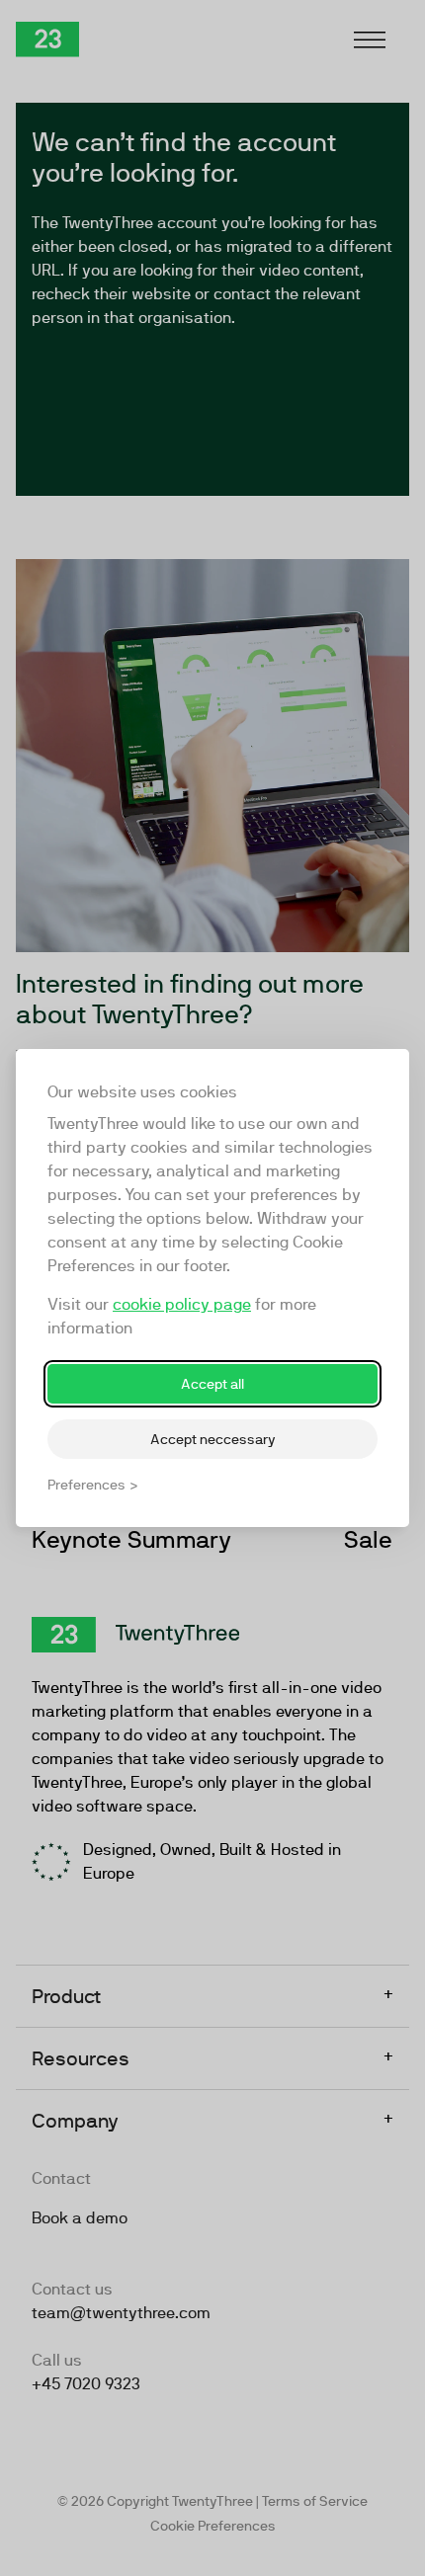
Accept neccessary (213, 1439)
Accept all (212, 1384)
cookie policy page (182, 1304)
